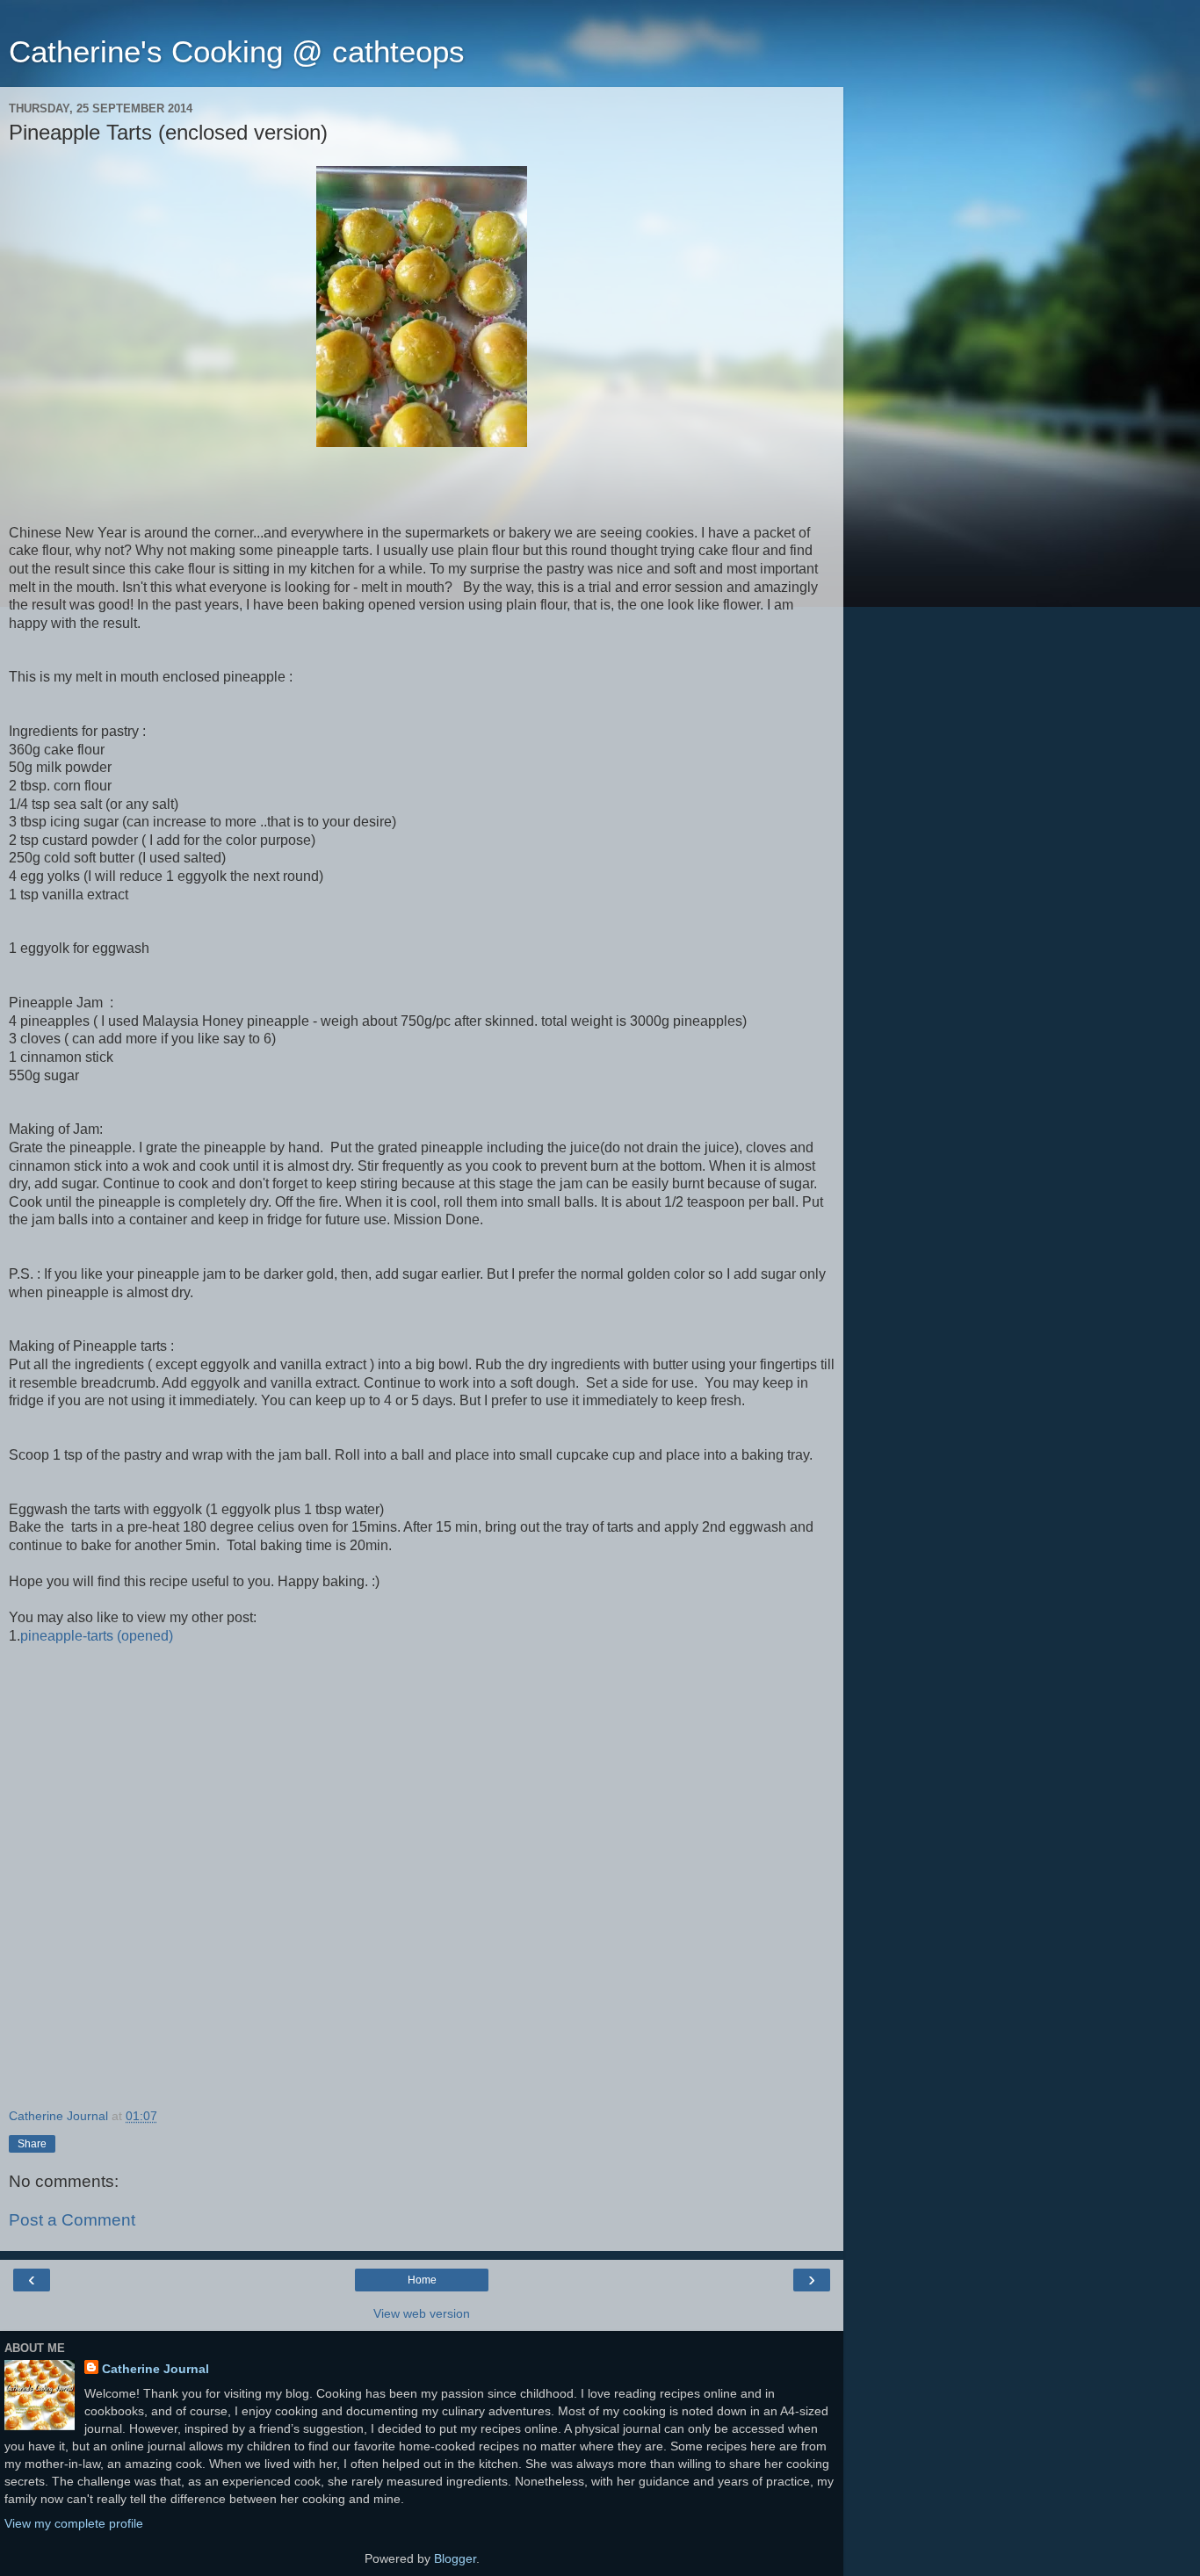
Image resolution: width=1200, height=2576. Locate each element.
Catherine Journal (155, 2369)
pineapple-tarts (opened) (97, 1636)
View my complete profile (74, 2523)
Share (32, 2144)
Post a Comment (72, 2220)
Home (422, 2280)
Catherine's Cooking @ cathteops (237, 52)
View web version (422, 2313)
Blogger (455, 2558)
